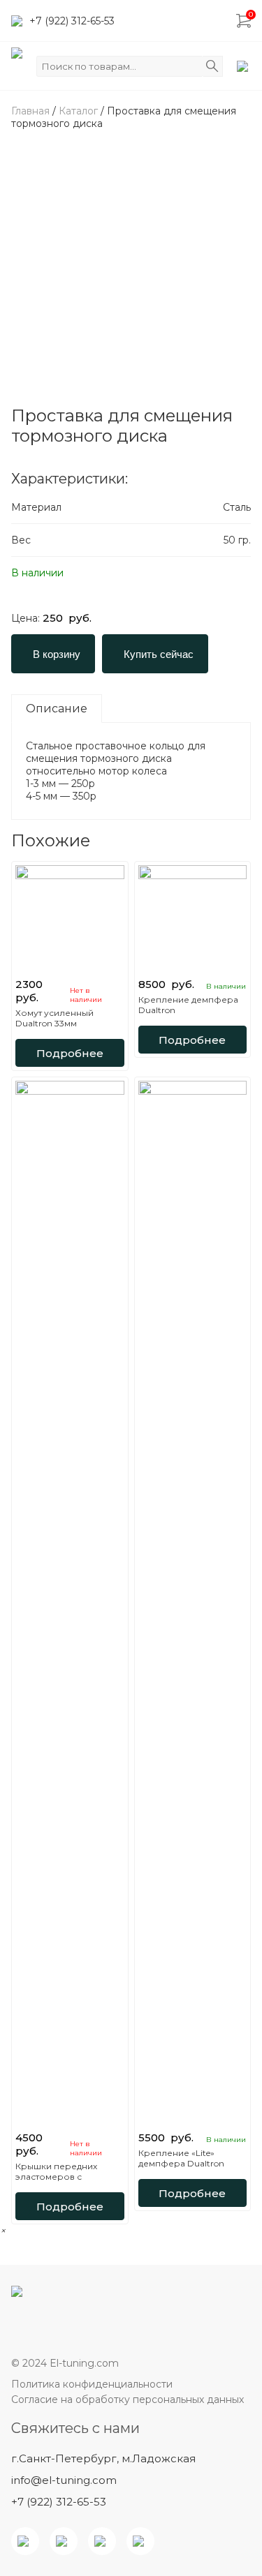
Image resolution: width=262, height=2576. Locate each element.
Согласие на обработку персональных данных (128, 2399)
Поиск (212, 66)
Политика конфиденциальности (92, 2384)
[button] (3, 2231)
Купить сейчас (159, 654)
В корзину (57, 654)
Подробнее (70, 1053)
